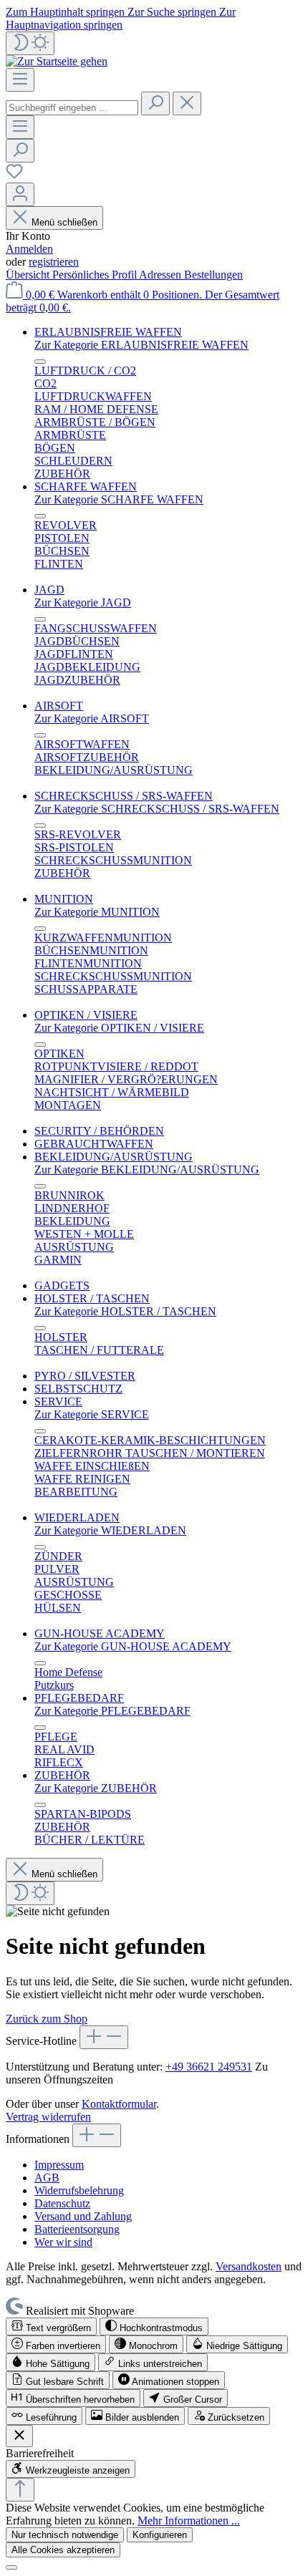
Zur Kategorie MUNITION (97, 912)
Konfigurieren (160, 2535)
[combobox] (72, 108)
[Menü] (20, 80)
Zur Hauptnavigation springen (121, 18)
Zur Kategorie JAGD (83, 602)
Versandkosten (249, 2266)
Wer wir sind (63, 2242)
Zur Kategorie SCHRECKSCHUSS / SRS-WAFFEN (157, 809)
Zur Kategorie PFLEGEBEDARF (112, 1711)
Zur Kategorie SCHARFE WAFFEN (119, 499)
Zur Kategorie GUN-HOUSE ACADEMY (133, 1646)
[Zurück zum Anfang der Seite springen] (20, 2490)
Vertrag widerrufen (48, 2117)
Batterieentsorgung (77, 2229)
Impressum (59, 2165)
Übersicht (29, 275)
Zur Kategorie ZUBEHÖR (96, 1788)
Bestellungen (213, 275)
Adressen (162, 275)
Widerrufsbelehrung (79, 2190)
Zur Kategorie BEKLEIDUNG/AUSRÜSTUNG (147, 1170)
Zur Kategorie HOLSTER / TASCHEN (125, 1311)
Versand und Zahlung (83, 2216)
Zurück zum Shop (47, 2019)
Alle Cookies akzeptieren (63, 2550)
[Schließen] (11, 2567)
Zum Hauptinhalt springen (67, 12)
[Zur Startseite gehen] (57, 61)
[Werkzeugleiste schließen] (19, 2436)
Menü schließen (64, 222)
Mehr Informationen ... (189, 2521)
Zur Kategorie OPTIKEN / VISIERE (119, 1028)
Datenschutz (62, 2203)
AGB (47, 2178)
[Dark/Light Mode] (30, 43)
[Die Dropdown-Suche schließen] (187, 103)
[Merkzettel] (14, 176)
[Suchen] (155, 103)
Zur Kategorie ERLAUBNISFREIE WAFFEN (141, 345)
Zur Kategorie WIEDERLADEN (110, 1530)
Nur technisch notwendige (65, 2535)
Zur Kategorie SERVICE (92, 1414)
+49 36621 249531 (209, 2067)
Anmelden (29, 249)
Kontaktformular (119, 2104)
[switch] (51, 2326)
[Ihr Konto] (20, 194)
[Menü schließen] (40, 362)
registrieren (54, 262)
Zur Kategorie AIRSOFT (92, 718)
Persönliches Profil (96, 275)
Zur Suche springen (173, 12)
